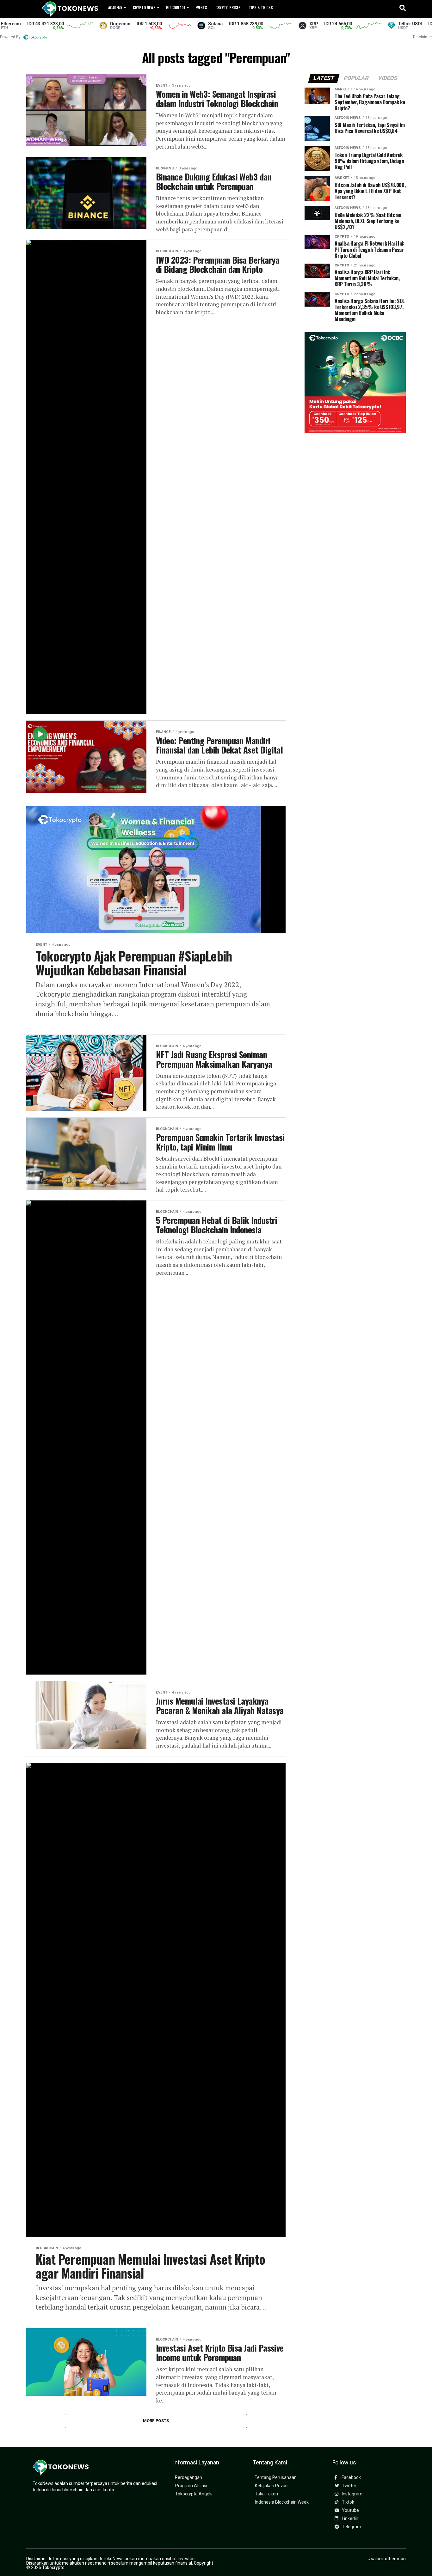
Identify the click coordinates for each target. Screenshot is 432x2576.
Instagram (352, 2494)
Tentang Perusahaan (276, 2478)
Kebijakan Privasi (272, 2486)
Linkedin (350, 2519)
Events (201, 7)
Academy (115, 7)
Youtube (350, 2510)
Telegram (351, 2527)
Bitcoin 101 (176, 7)
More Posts (156, 2421)
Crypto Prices (228, 7)
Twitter (349, 2486)
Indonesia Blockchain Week (282, 2502)
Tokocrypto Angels (194, 2494)
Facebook (351, 2478)
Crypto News (144, 7)
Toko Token (266, 2494)
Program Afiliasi (191, 2486)
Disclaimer (423, 37)
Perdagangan (188, 2478)
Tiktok (348, 2502)
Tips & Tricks (261, 7)
